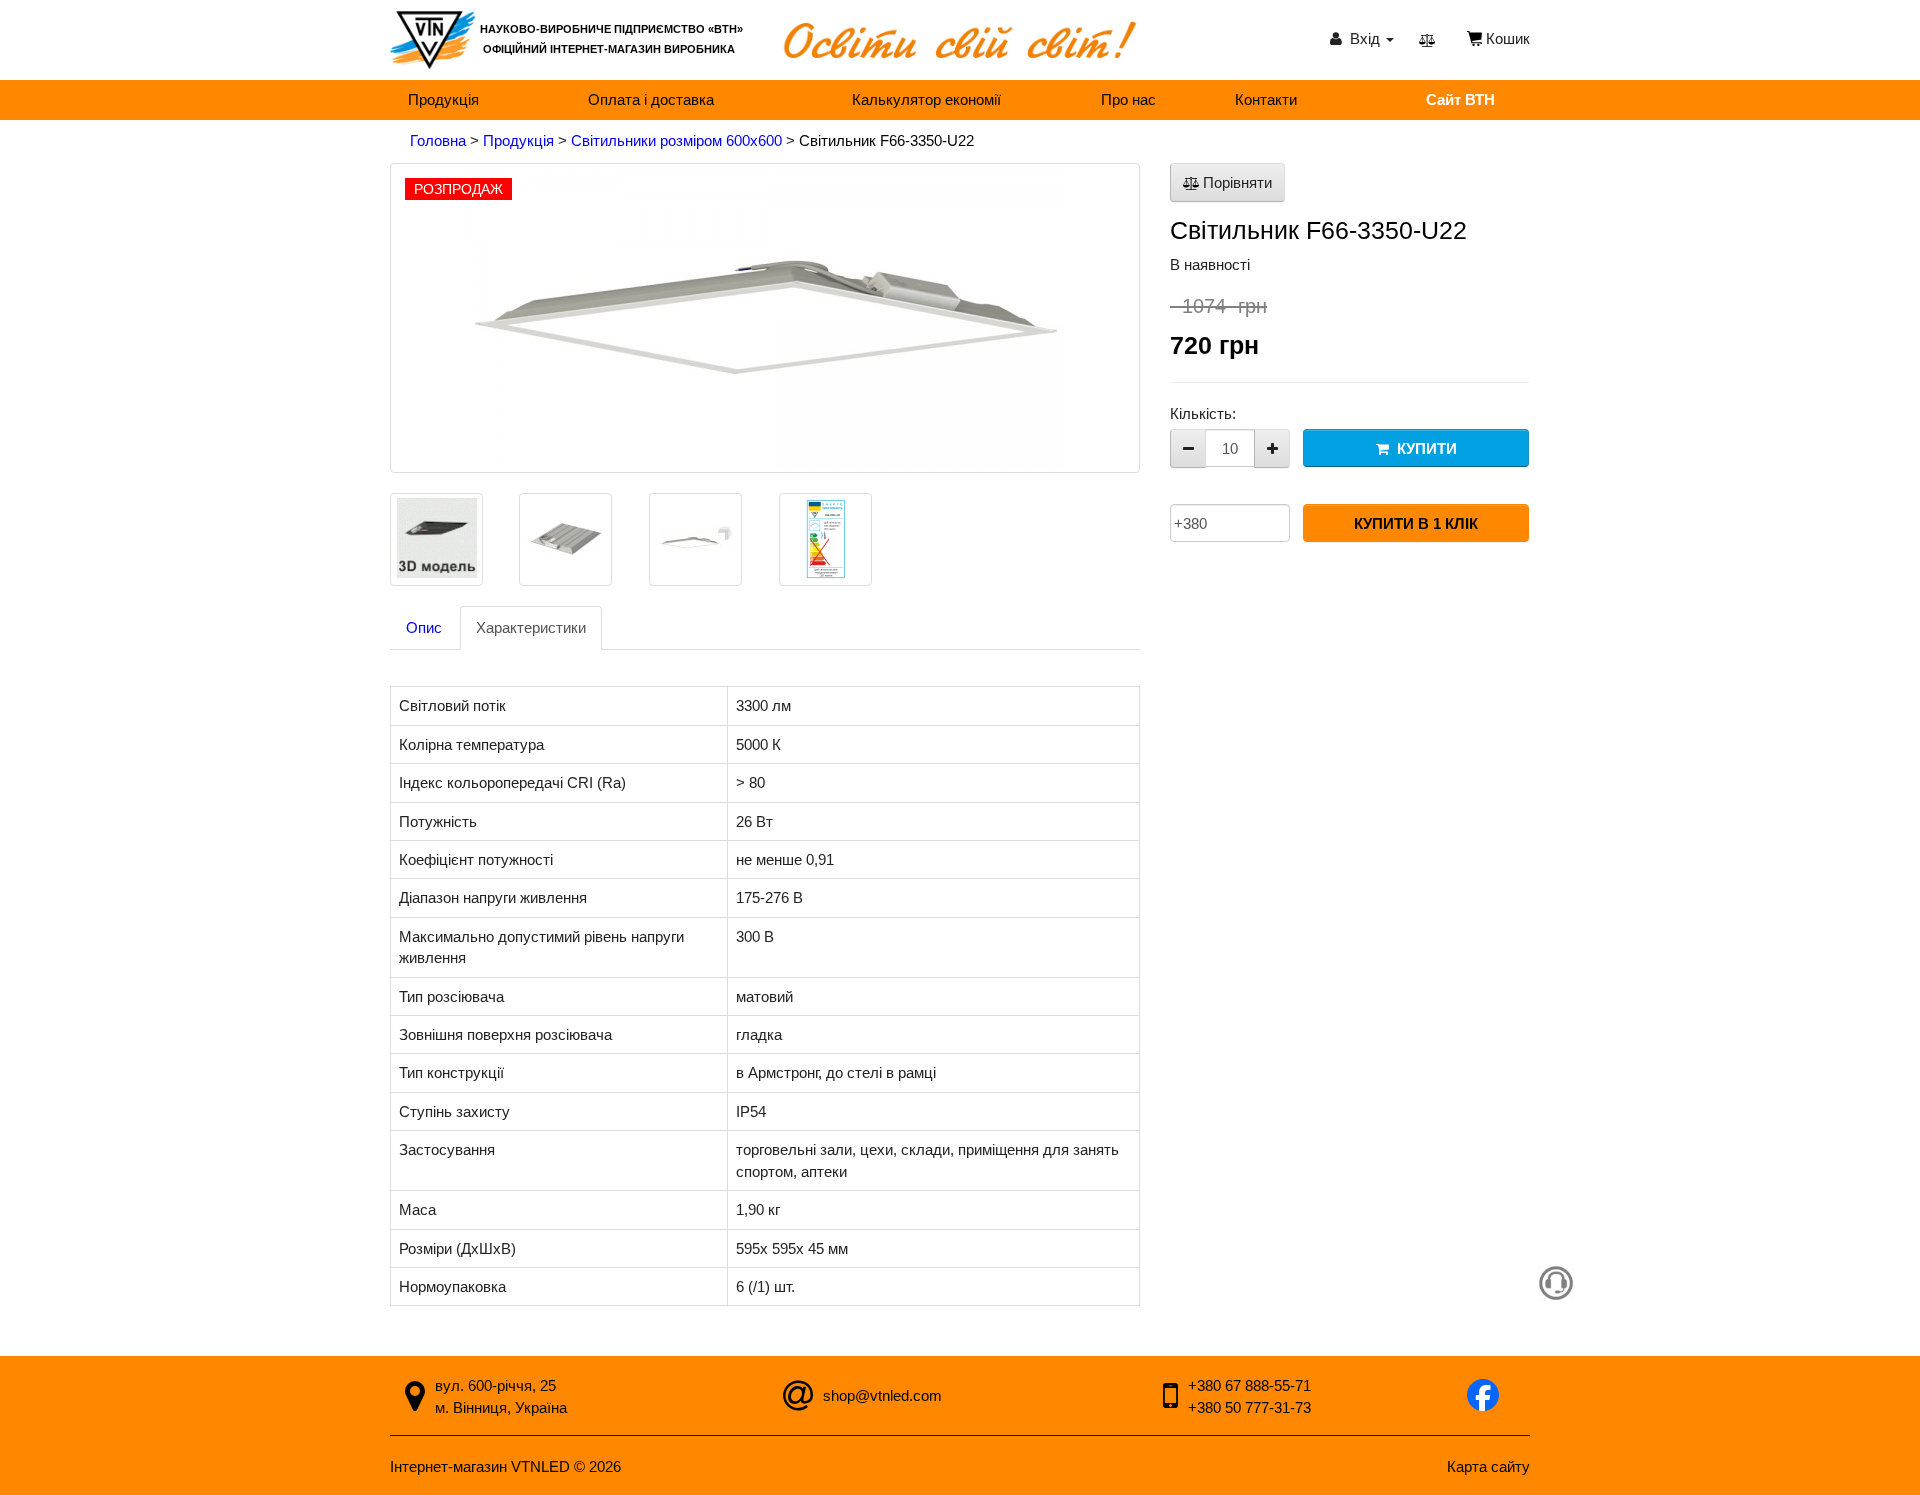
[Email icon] (798, 1399)
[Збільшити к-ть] (1272, 448)
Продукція (443, 99)
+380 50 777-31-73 (1249, 1407)
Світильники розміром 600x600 (678, 140)
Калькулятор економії (926, 99)
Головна (440, 140)
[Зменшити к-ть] (1188, 448)
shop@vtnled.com (882, 1395)
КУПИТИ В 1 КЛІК (1416, 523)
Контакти (1266, 99)
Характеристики (531, 627)
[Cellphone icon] (1170, 1399)
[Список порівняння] (1427, 39)
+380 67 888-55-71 (1249, 1385)
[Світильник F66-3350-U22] (765, 318)
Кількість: (1203, 413)
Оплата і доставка (651, 99)
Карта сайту (1488, 1466)
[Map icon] (415, 1399)
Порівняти (1235, 182)
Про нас (1128, 99)
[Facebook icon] (1483, 1397)
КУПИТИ (1423, 448)
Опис (424, 627)
